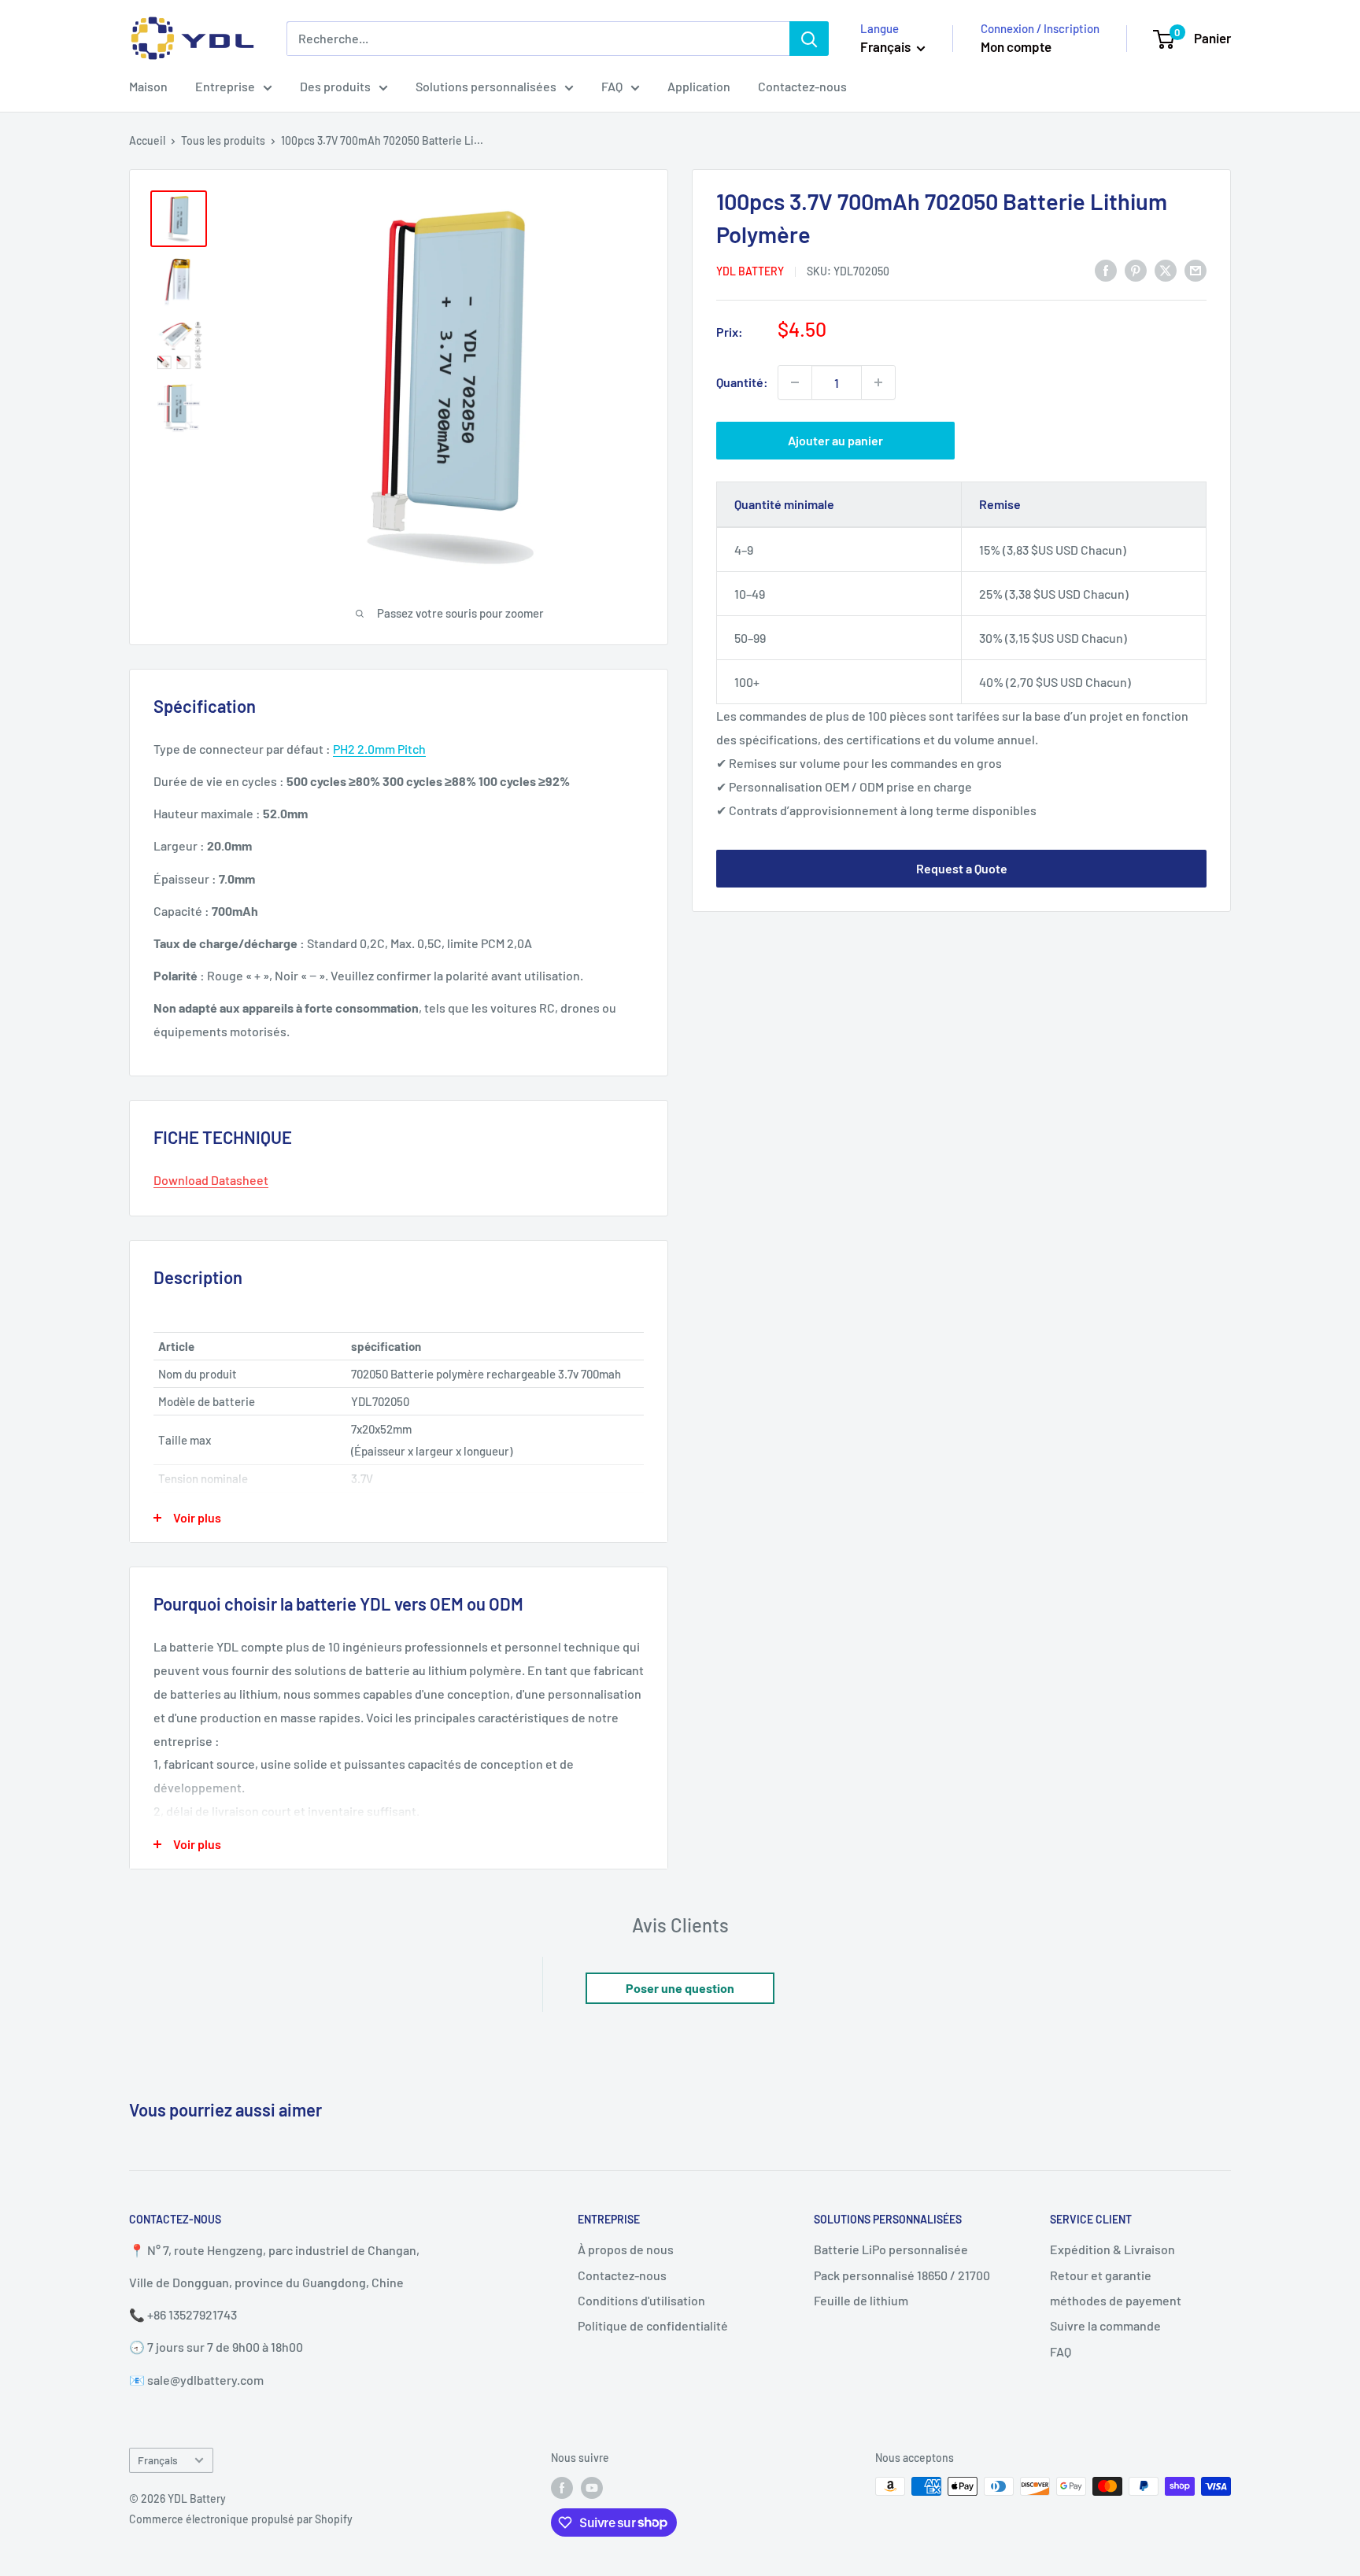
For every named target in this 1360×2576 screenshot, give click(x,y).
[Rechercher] (809, 39)
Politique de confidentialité (653, 2325)
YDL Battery (750, 271)
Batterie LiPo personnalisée (891, 2249)
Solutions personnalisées (486, 86)
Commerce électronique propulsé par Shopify (241, 2519)
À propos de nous (626, 2249)
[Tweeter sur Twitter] (1166, 269)
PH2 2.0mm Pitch (379, 749)
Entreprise (225, 86)
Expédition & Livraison (1112, 2249)
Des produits (335, 86)
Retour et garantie (1101, 2275)
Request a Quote (962, 868)
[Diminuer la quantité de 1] (795, 382)
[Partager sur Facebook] (1106, 269)
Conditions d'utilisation (641, 2300)
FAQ (612, 86)
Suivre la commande (1105, 2325)
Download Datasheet (211, 1180)
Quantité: (742, 382)
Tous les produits (223, 140)
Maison (148, 86)
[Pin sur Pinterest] (1136, 269)
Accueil (147, 140)
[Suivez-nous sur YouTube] (592, 2488)
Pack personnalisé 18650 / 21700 (902, 2275)
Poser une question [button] (680, 1988)
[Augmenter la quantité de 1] (878, 382)
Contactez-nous (802, 86)
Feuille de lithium (861, 2300)
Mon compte (1016, 46)
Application (699, 86)
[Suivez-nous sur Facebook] (562, 2488)
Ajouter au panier (835, 440)
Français (158, 2460)
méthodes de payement (1116, 2300)
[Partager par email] (1196, 269)
